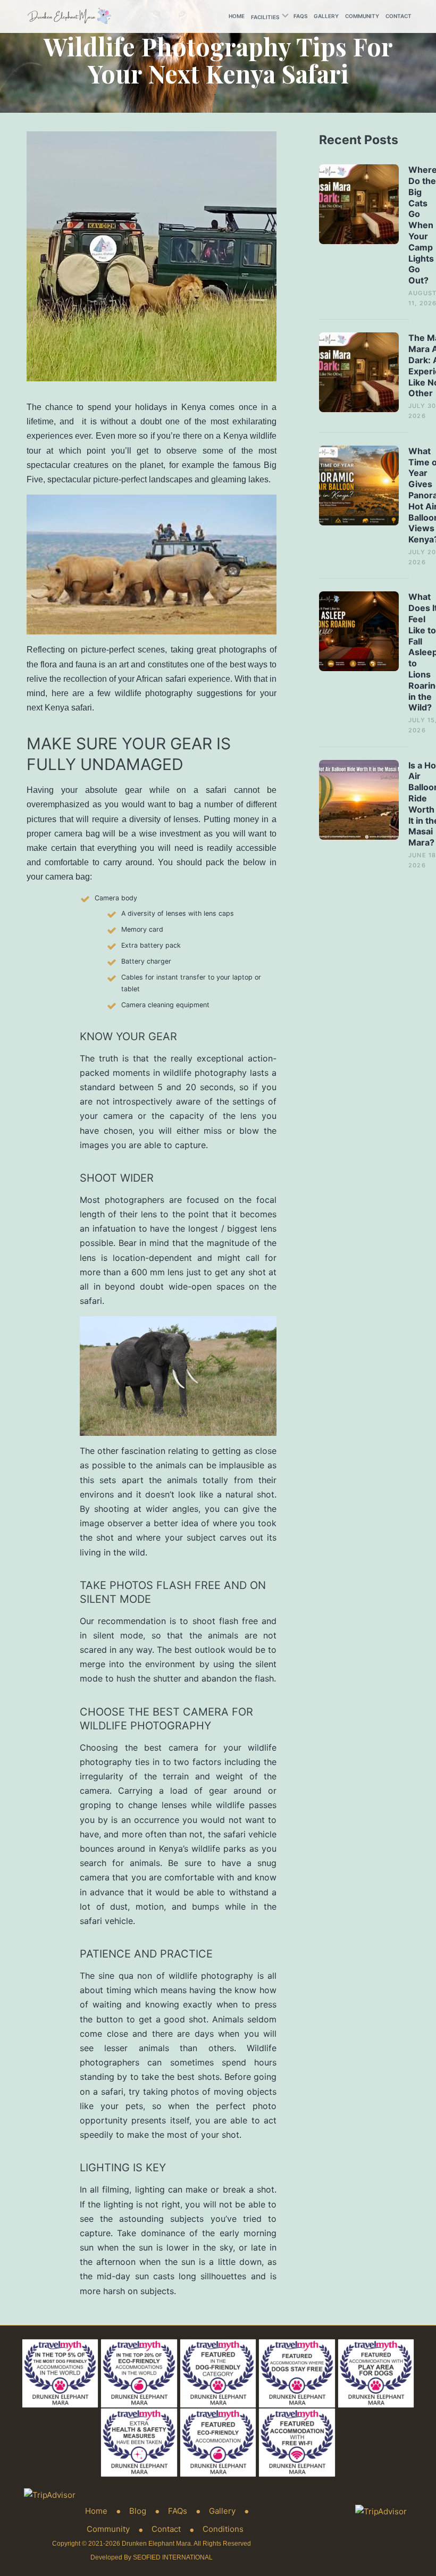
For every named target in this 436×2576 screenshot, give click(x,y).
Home (237, 16)
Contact (399, 16)
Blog (138, 2511)
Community (362, 16)
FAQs (300, 16)
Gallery (326, 16)
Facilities (265, 17)
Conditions (223, 2529)
